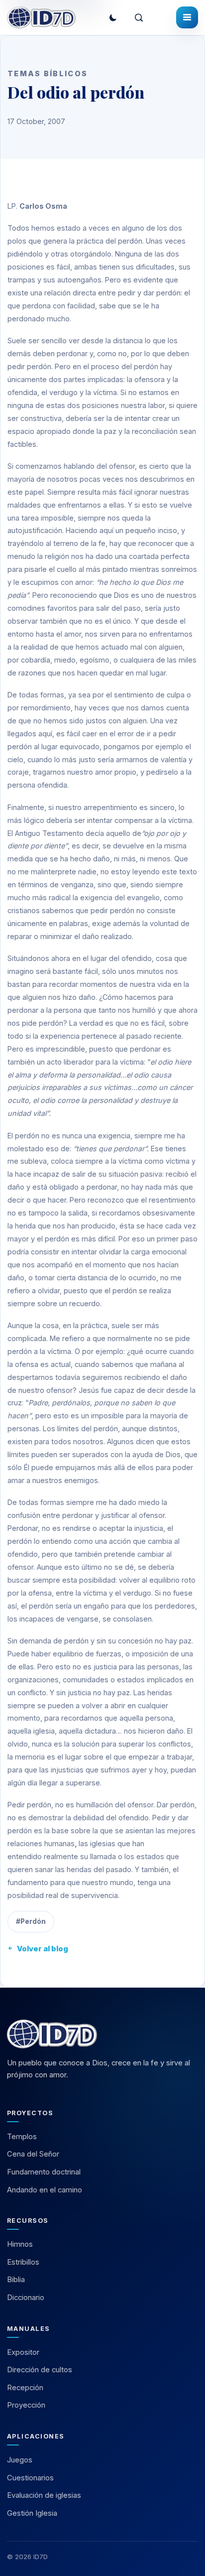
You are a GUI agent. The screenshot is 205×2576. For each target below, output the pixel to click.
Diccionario (26, 2298)
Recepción (25, 2388)
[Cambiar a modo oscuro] (113, 17)
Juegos (20, 2460)
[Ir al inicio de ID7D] (41, 17)
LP (12, 206)
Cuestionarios (30, 2478)
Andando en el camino (45, 2190)
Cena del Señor (33, 2154)
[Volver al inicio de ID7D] (102, 2034)
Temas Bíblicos (48, 73)
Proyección (26, 2405)
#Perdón (31, 1921)
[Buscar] (139, 17)
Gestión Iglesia (32, 2513)
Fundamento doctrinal (44, 2172)
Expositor (23, 2352)
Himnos (20, 2244)
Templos (22, 2137)
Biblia (16, 2280)
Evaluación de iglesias (44, 2495)
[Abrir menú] (187, 17)
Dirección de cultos (40, 2370)
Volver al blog (43, 1949)
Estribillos (23, 2262)
